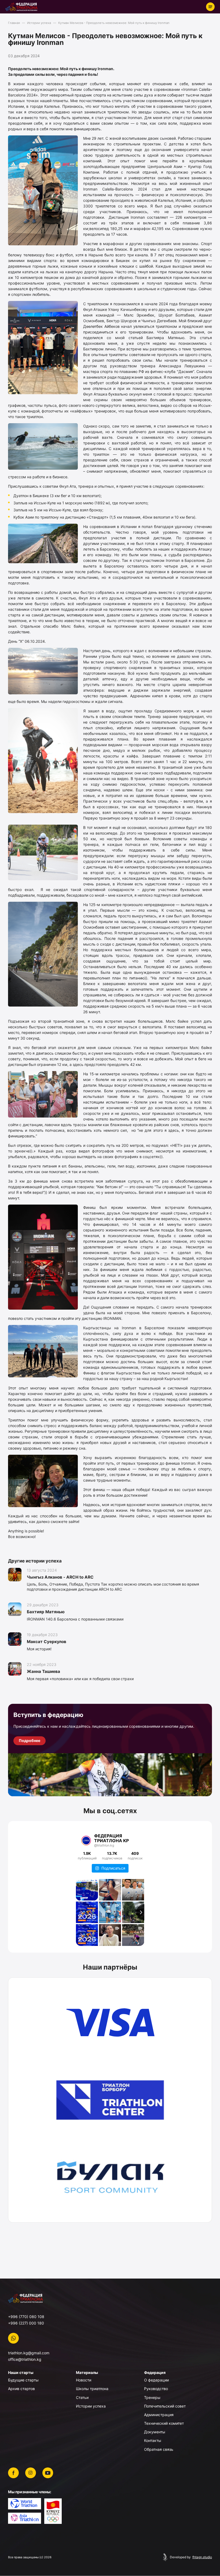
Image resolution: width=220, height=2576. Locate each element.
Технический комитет (164, 2423)
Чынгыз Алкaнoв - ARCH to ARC (60, 1577)
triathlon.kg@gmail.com (29, 2353)
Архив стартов (21, 2389)
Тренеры (152, 2397)
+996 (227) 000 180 (26, 2323)
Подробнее (30, 1740)
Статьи (82, 2397)
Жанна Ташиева (43, 1671)
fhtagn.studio (202, 2557)
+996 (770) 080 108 (26, 2317)
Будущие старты (23, 2380)
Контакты (153, 2440)
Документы (155, 2432)
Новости (84, 2380)
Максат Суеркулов (47, 1642)
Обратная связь (159, 2449)
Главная (14, 23)
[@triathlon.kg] (86, 1841)
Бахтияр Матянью (46, 1612)
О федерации (156, 2380)
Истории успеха (39, 23)
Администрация (159, 2415)
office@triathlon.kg (25, 2359)
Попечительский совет (165, 2406)
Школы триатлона (92, 2389)
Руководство (156, 2389)
